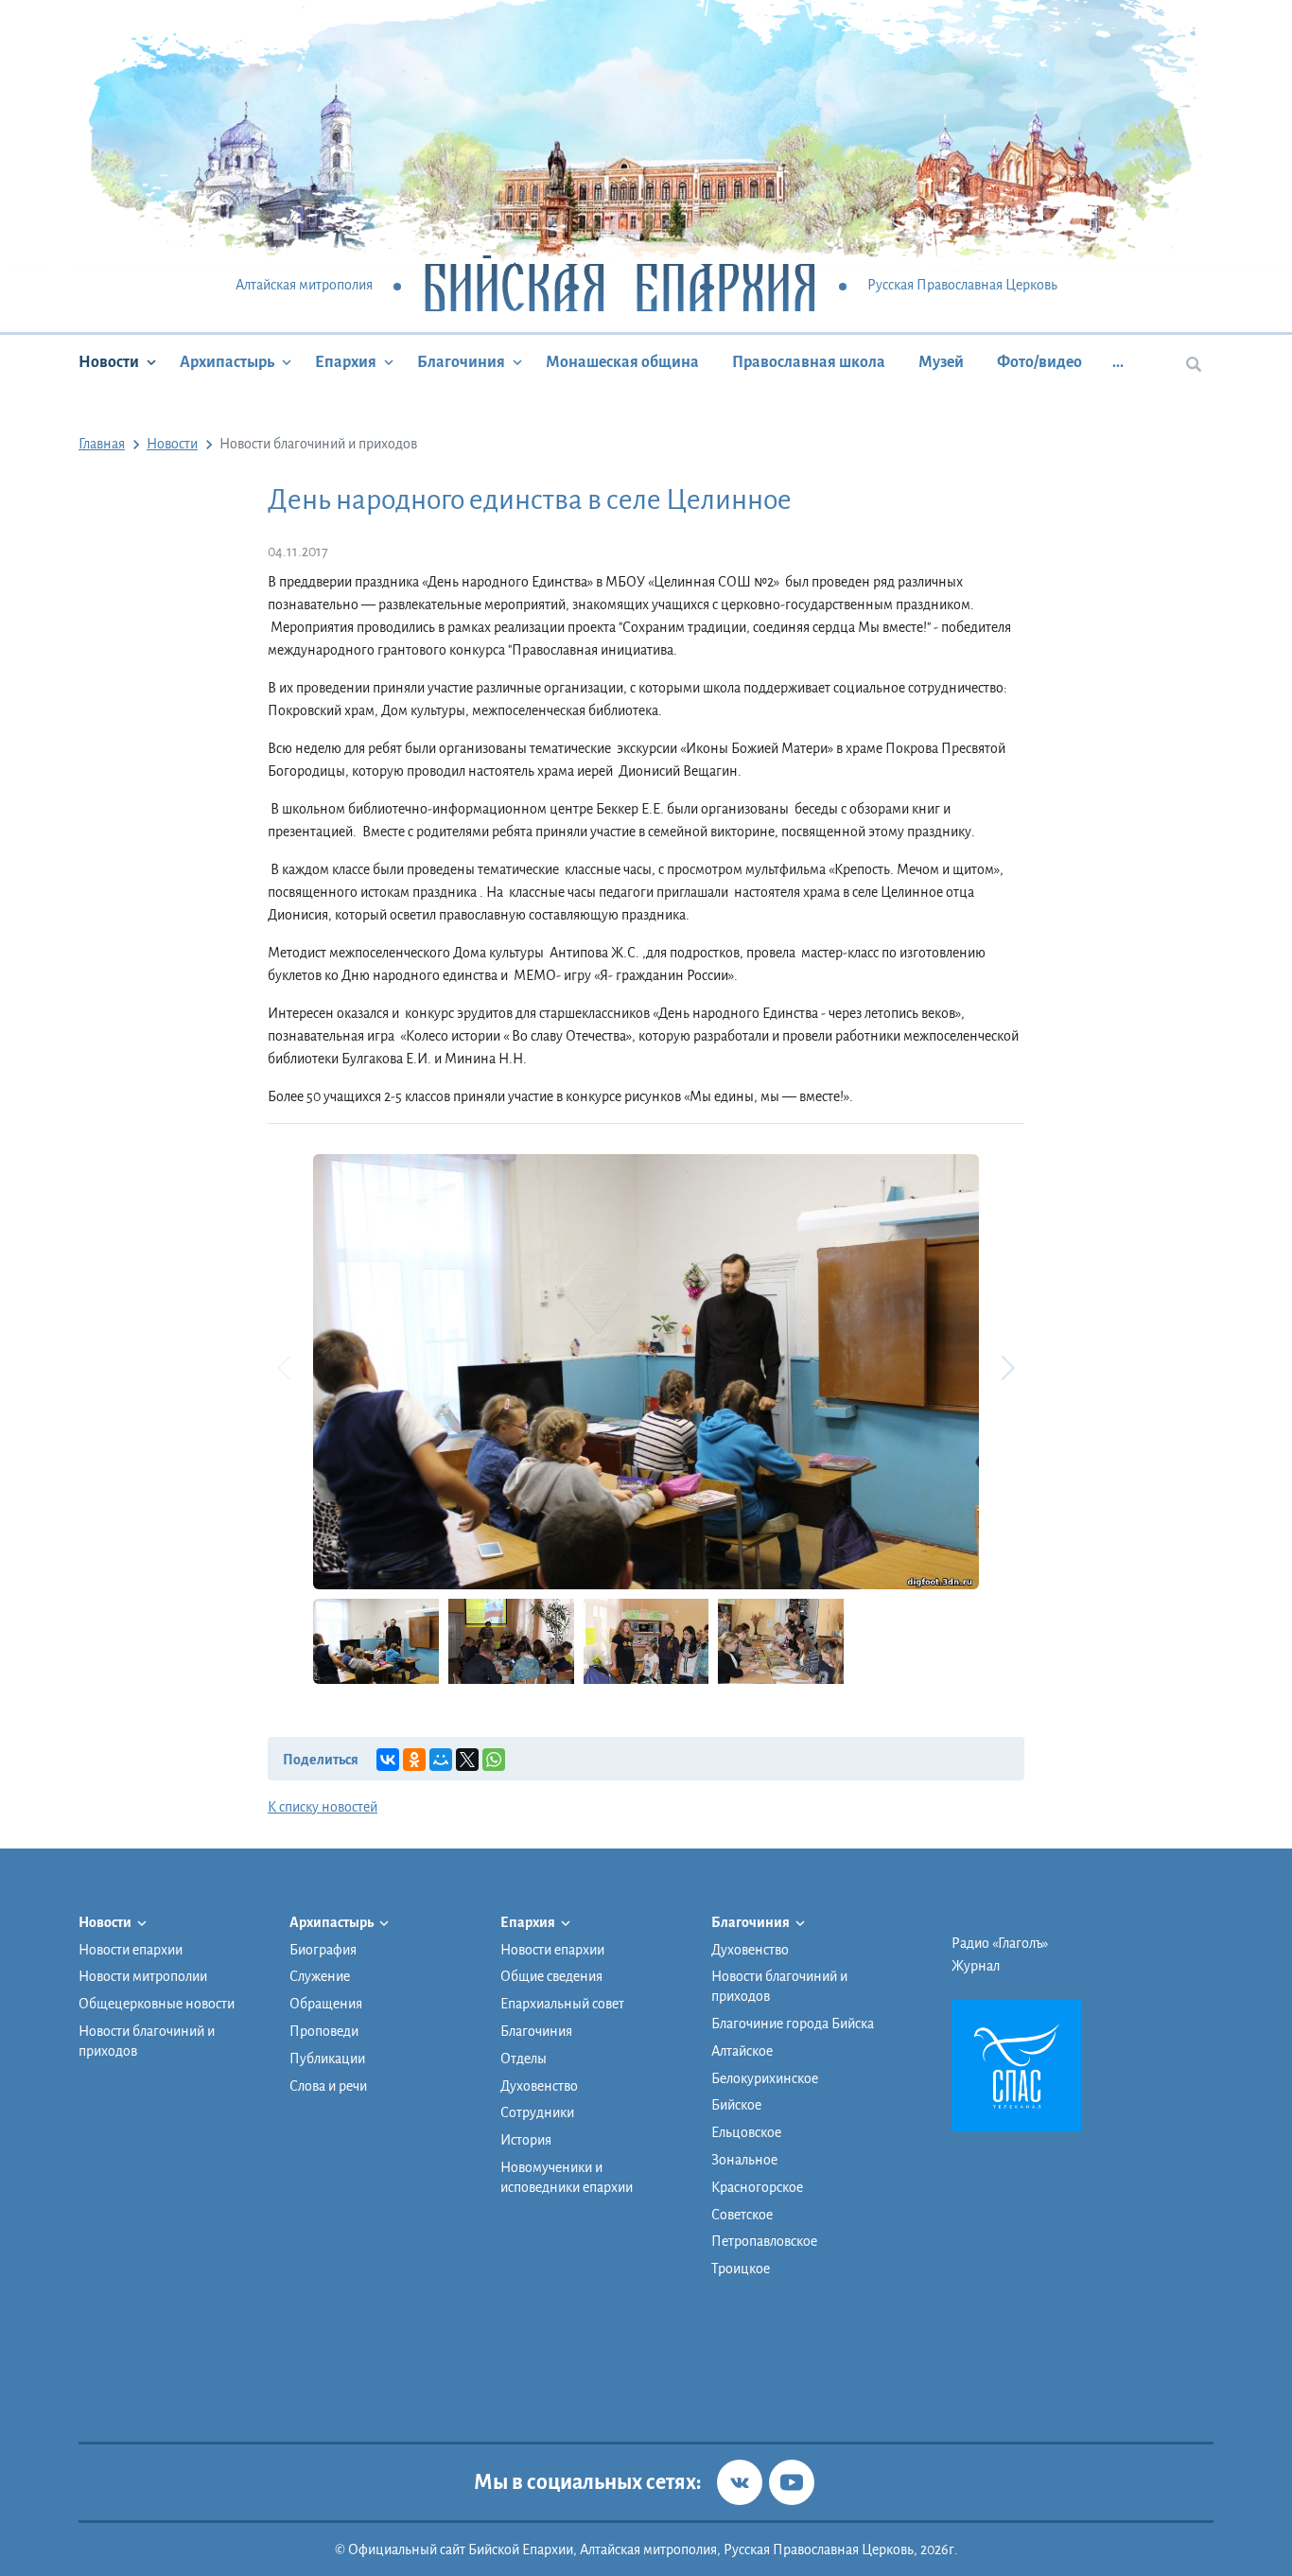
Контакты (741, 2385)
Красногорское (757, 2187)
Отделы (524, 2059)
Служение (320, 1976)
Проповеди (324, 2031)
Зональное (744, 2160)
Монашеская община (622, 362)
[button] (1007, 1368)
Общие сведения (551, 1976)
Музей (941, 362)
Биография (323, 1950)
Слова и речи (328, 2086)
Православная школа (809, 362)
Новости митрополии (143, 1976)
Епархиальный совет (562, 2004)
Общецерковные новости (157, 2004)
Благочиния (461, 362)
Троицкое (741, 2269)
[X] (467, 1760)
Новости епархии (131, 1950)
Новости (109, 362)
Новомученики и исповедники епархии (567, 2177)
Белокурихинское (765, 2078)
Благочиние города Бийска (793, 2024)
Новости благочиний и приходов (147, 2041)
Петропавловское (764, 2241)
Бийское (736, 2105)
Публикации (327, 2059)
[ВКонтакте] (388, 1760)
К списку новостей (323, 1807)
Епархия (346, 362)
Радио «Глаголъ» (1000, 1943)
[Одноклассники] (414, 1760)
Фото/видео (1039, 362)
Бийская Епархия (620, 286)
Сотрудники (537, 2112)
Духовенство (539, 2086)
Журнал (976, 1966)
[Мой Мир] (441, 1760)
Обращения (326, 2004)
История (526, 2140)
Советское (742, 2215)
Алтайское (742, 2051)
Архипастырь (227, 362)
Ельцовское (746, 2132)
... (1118, 362)
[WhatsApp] (494, 1760)
